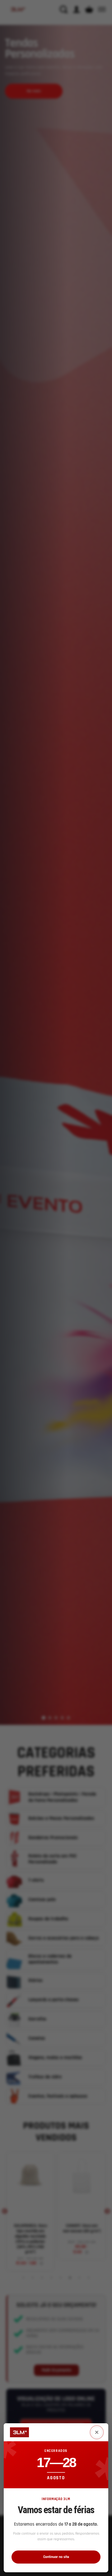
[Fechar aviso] (97, 2432)
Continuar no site (56, 2557)
